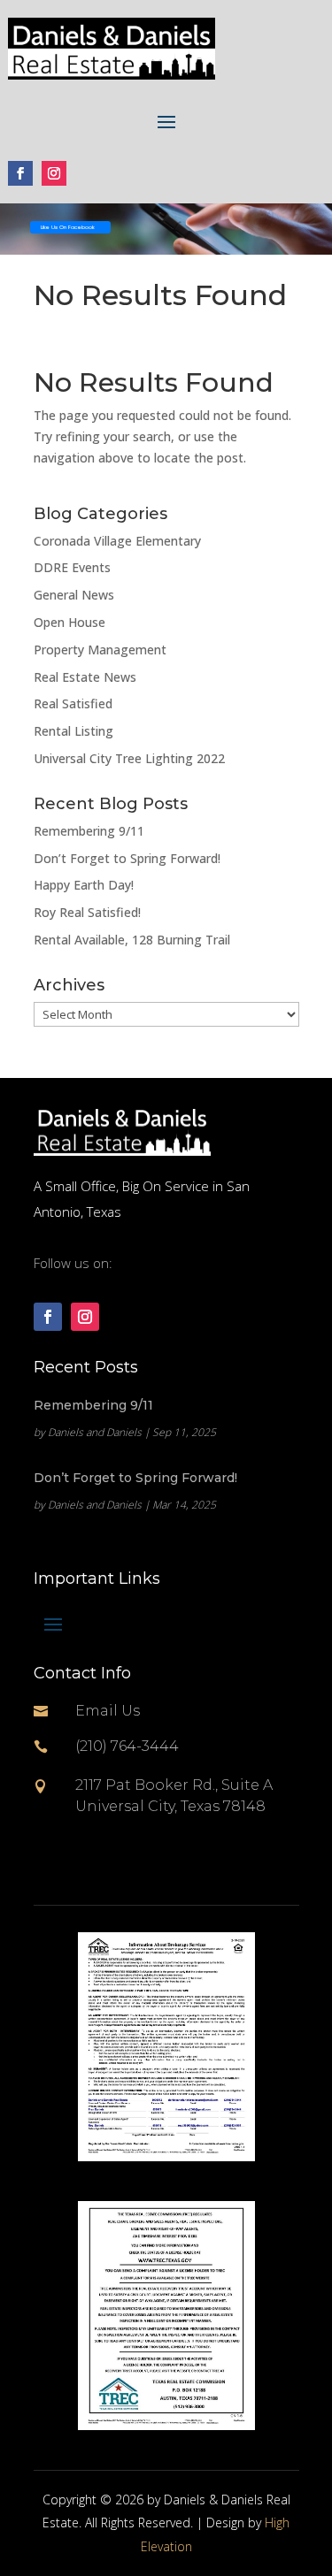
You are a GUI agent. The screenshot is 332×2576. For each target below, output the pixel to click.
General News (74, 595)
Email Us (108, 1711)
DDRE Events (72, 567)
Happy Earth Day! (84, 885)
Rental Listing (73, 731)
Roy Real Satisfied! (87, 912)
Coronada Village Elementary (117, 541)
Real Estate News (85, 677)
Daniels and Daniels (95, 1432)
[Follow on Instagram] (54, 173)
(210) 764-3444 (127, 1746)
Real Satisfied (73, 703)
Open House (69, 622)
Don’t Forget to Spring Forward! (127, 858)
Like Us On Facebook (68, 227)
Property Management (100, 650)
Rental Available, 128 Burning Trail (132, 940)
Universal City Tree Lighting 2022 (129, 758)
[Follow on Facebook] (20, 173)
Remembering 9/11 (89, 831)
